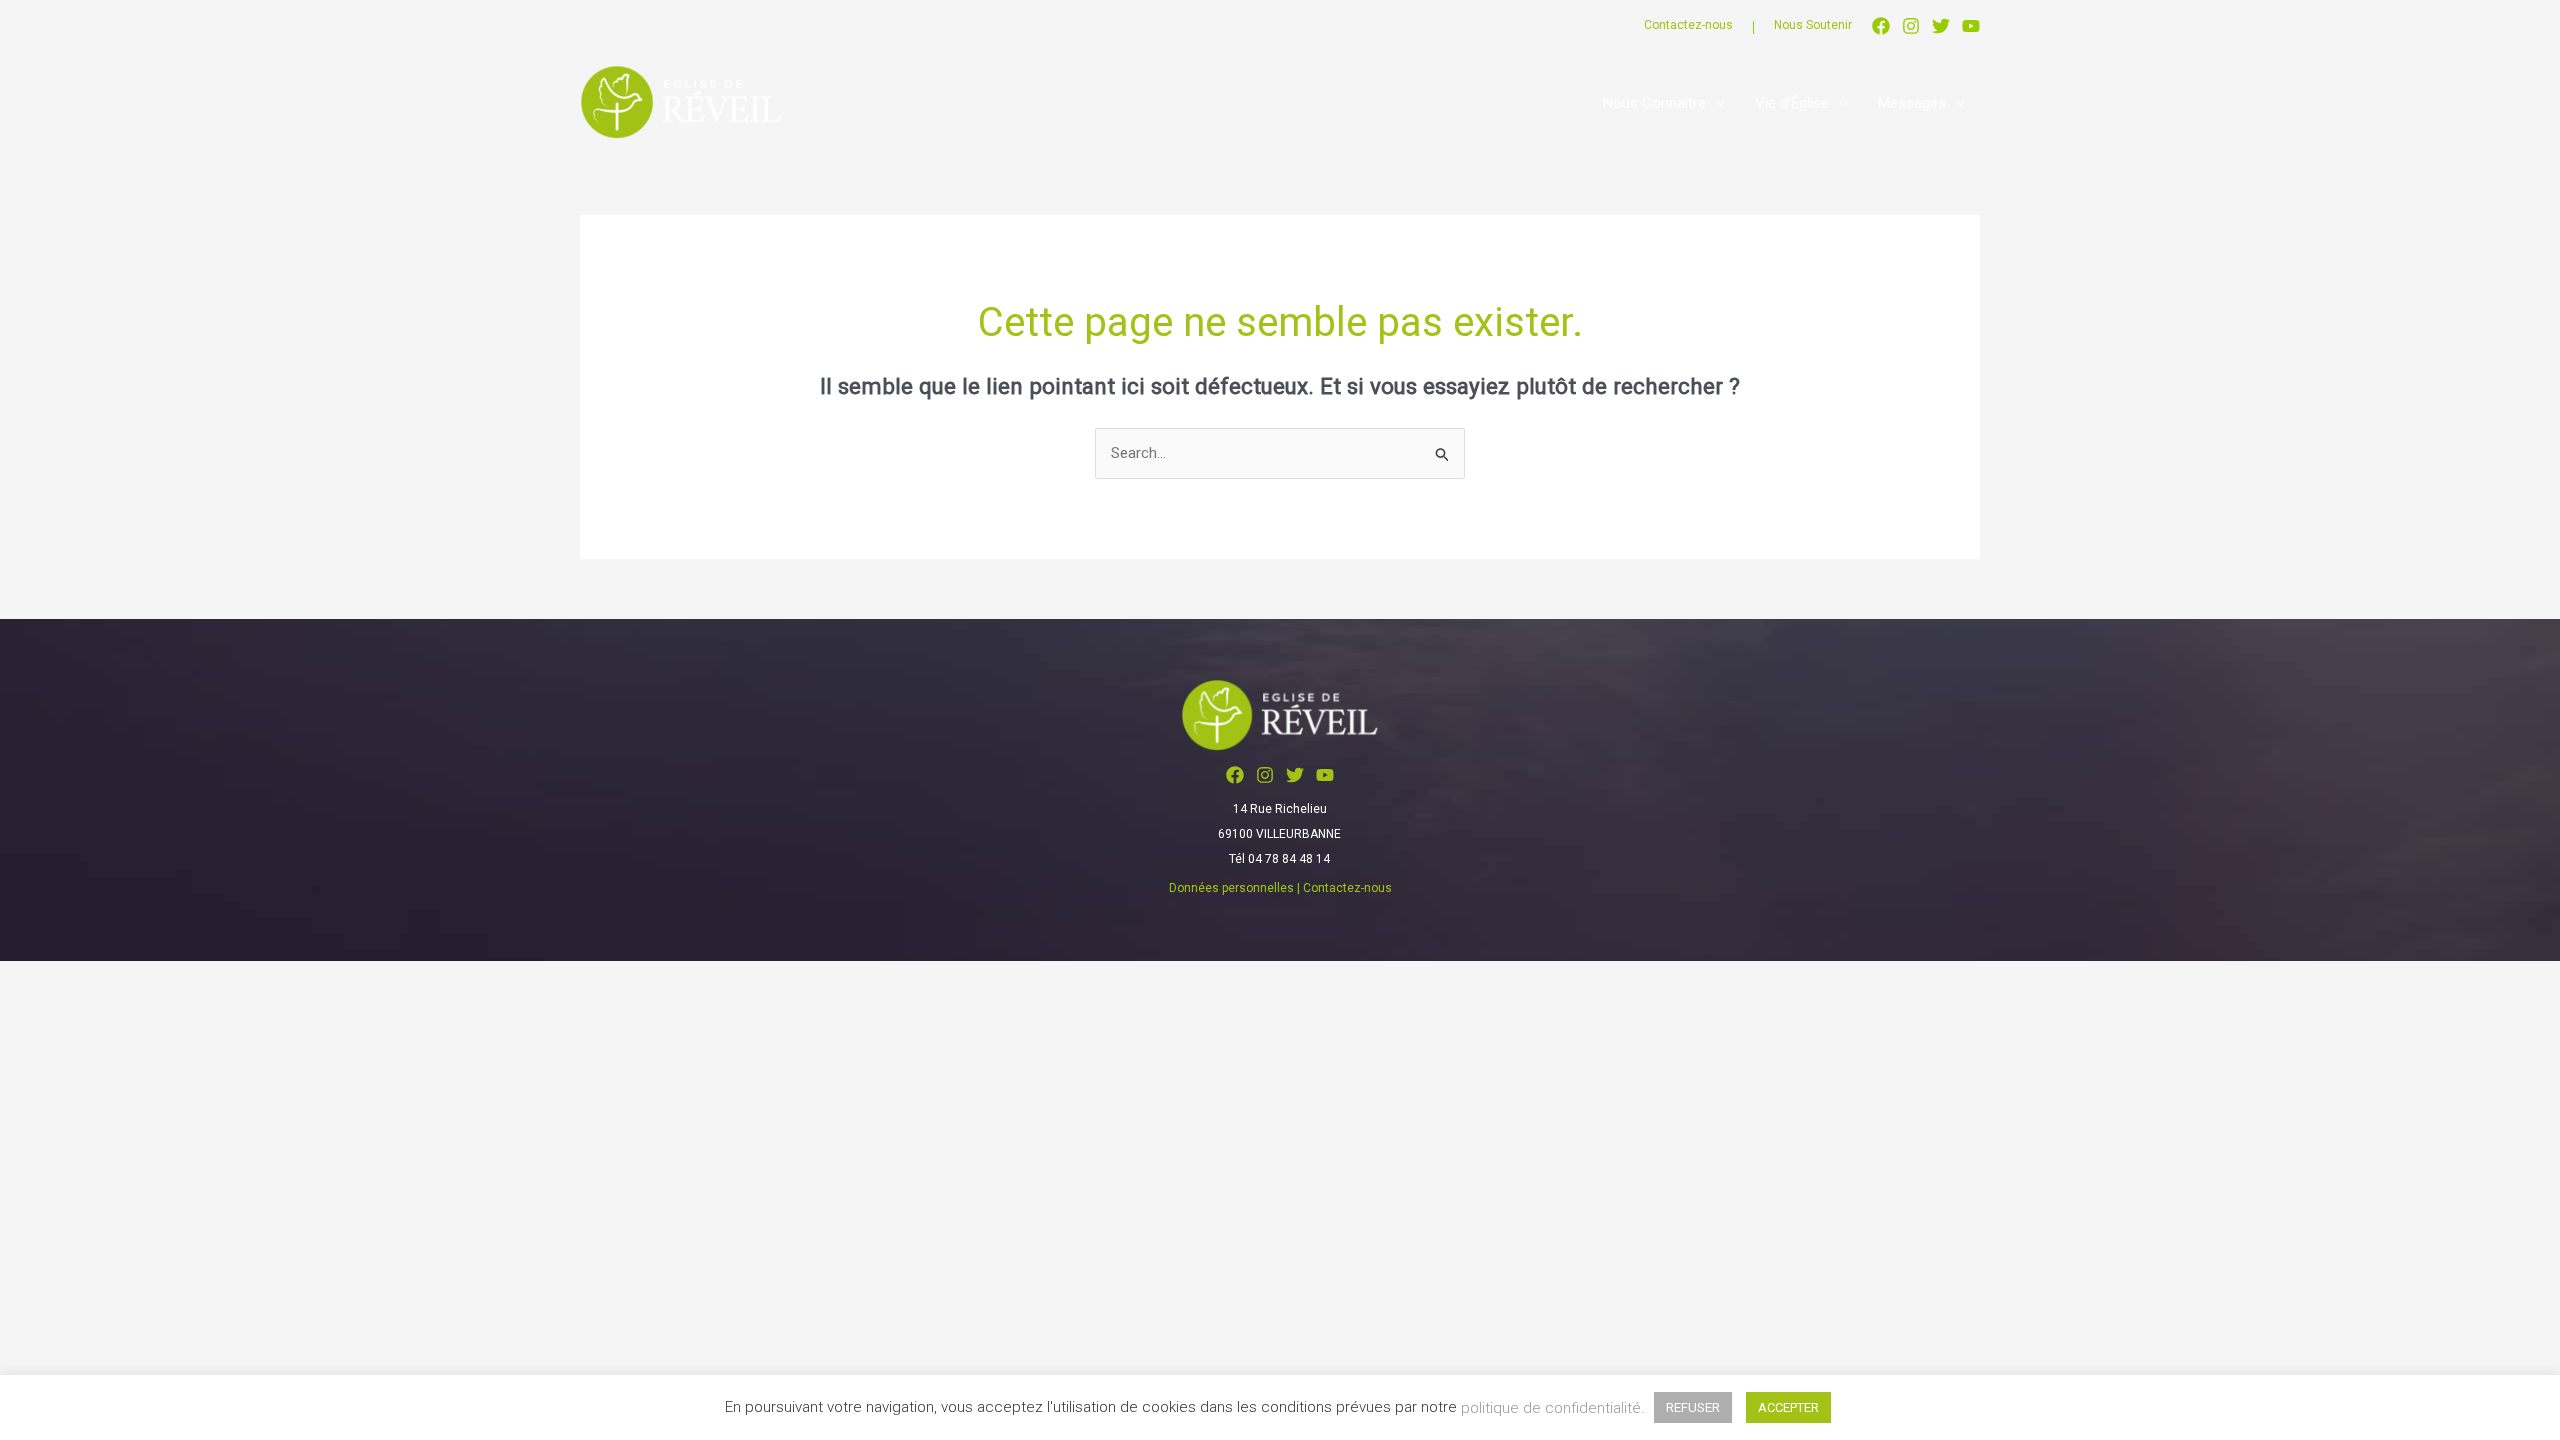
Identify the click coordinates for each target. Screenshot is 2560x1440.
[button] (1715, 103)
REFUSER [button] (1693, 1407)
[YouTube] (1971, 26)
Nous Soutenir (1813, 25)
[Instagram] (1911, 26)
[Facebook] (1881, 26)
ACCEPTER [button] (1788, 1407)
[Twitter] (1941, 26)
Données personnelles (1231, 888)
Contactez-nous (1688, 25)
